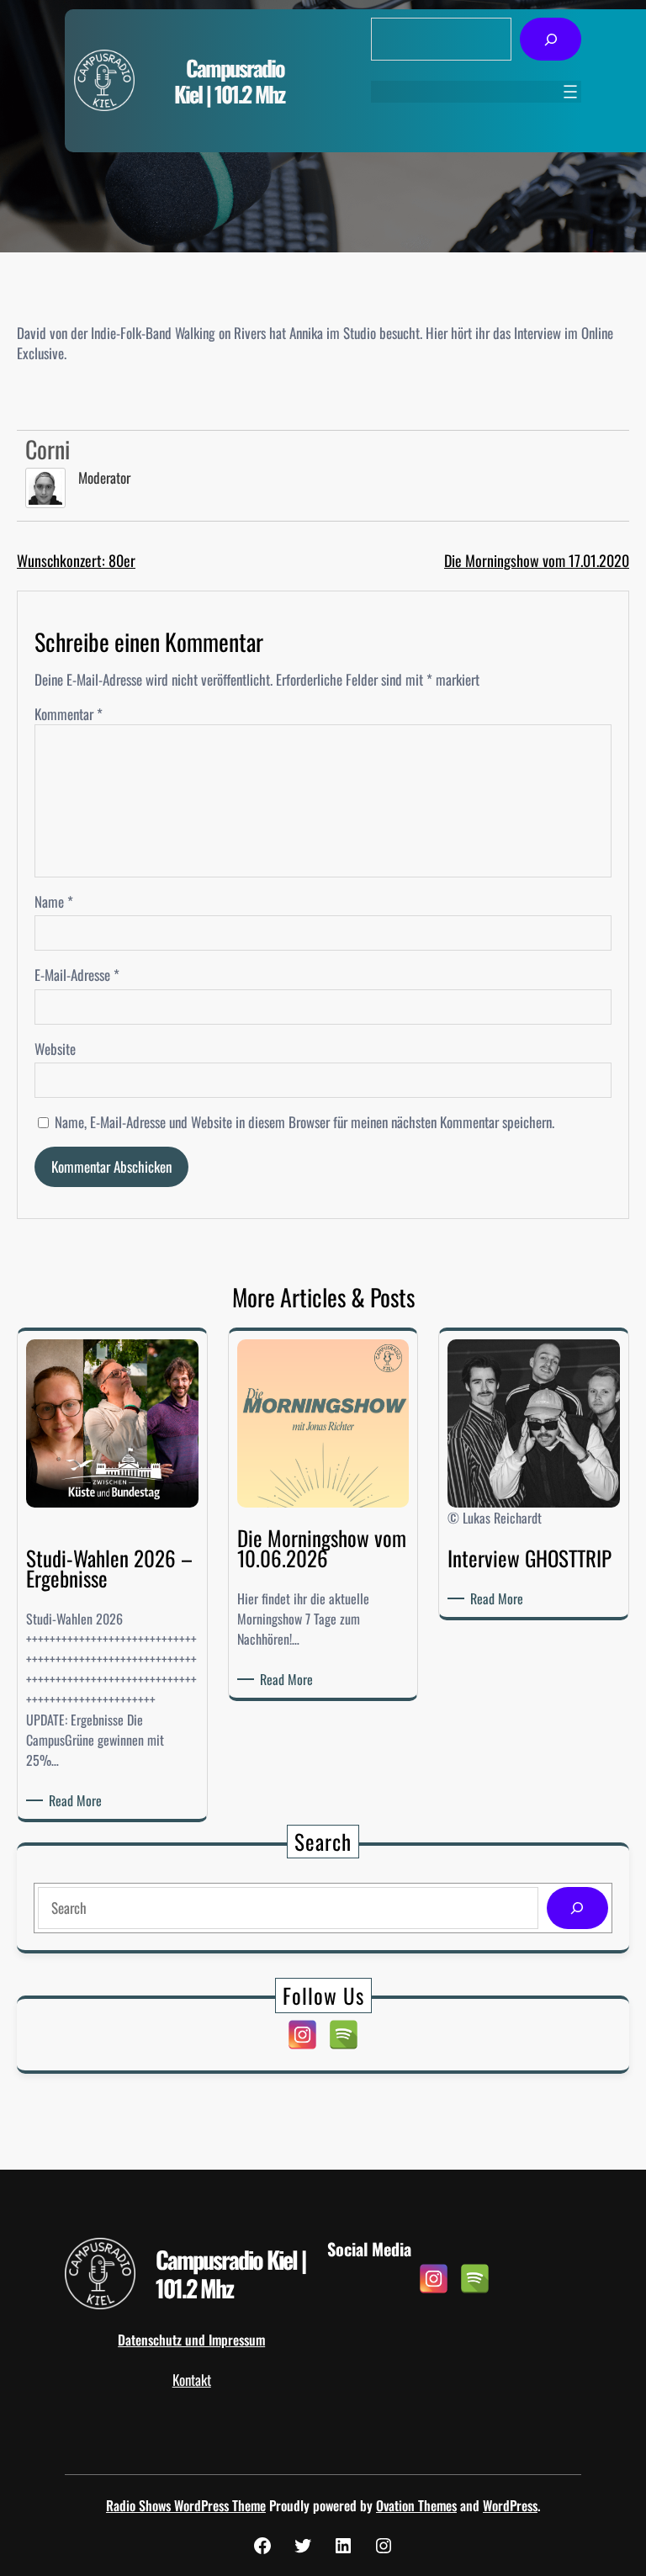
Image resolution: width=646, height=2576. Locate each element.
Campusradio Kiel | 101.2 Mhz (229, 81)
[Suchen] (551, 39)
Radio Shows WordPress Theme (186, 2505)
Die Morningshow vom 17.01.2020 (537, 560)
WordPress (510, 2505)
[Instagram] (302, 2035)
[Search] (577, 1908)
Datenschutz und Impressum (191, 2340)
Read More (78, 1800)
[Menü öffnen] (570, 92)
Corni (48, 449)
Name (54, 902)
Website (55, 1049)
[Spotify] (344, 2035)
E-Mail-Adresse (77, 975)
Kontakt (192, 2380)
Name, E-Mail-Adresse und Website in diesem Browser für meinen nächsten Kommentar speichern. (304, 1122)
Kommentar (69, 714)
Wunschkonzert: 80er (76, 560)
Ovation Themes (416, 2505)
